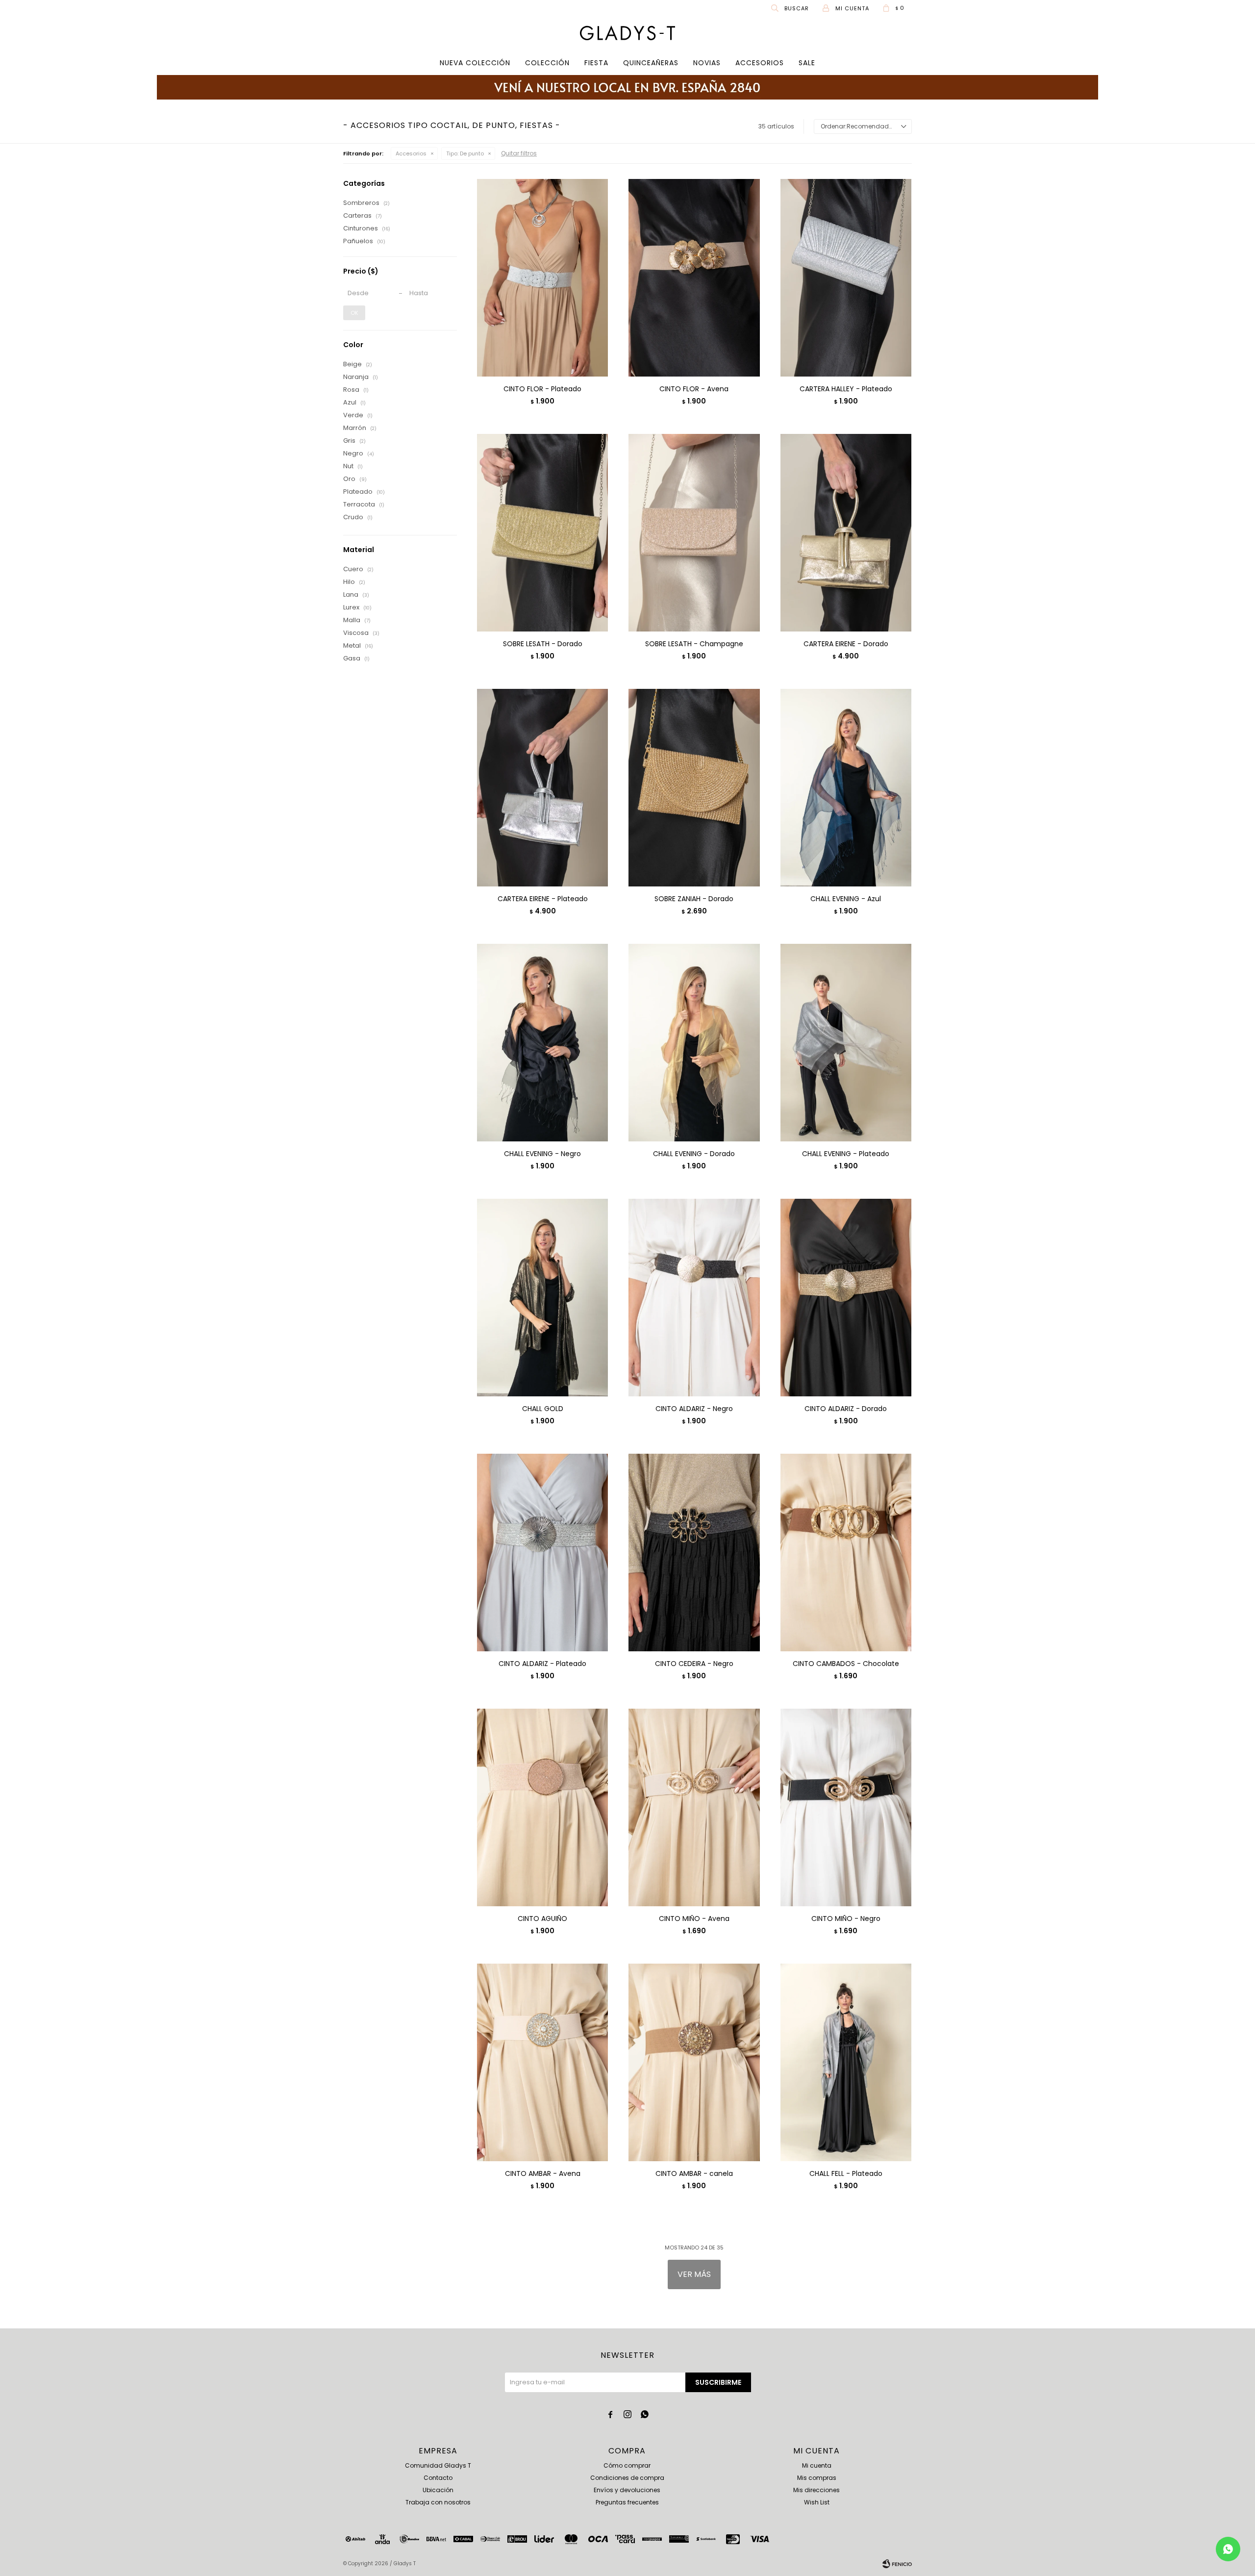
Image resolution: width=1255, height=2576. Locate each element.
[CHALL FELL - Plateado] (846, 2062)
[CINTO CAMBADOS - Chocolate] (846, 1552)
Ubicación (438, 2490)
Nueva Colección (475, 63)
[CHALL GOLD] (542, 1297)
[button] (791, 8)
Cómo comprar (627, 2465)
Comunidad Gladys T (438, 2465)
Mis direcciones (816, 2490)
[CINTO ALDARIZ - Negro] (694, 1297)
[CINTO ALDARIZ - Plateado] (542, 1552)
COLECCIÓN (547, 63)
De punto (465, 153)
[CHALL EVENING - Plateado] (846, 1042)
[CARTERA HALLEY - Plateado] (846, 278)
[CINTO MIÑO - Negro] (846, 1807)
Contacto (438, 2478)
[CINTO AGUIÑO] (542, 1807)
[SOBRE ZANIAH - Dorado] (694, 787)
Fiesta (596, 63)
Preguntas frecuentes (627, 2502)
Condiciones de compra (627, 2478)
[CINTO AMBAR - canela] (694, 2062)
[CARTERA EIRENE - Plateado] (542, 787)
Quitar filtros (519, 153)
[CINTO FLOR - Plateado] (542, 278)
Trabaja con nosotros (438, 2502)
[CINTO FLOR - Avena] (694, 278)
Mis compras (817, 2478)
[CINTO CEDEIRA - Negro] (694, 1552)
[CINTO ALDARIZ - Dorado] (846, 1297)
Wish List (817, 2502)
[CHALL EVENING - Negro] (542, 1042)
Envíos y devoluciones (627, 2490)
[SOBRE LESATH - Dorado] (542, 532)
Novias (707, 63)
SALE (807, 63)
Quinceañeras (651, 63)
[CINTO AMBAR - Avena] (542, 2062)
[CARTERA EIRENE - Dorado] (846, 532)
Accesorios (760, 63)
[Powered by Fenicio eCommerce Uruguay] (897, 2564)
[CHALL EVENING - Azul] (846, 787)
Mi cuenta (817, 2465)
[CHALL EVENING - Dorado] (694, 1042)
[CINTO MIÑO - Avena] (694, 1807)
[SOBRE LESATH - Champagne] (694, 532)
